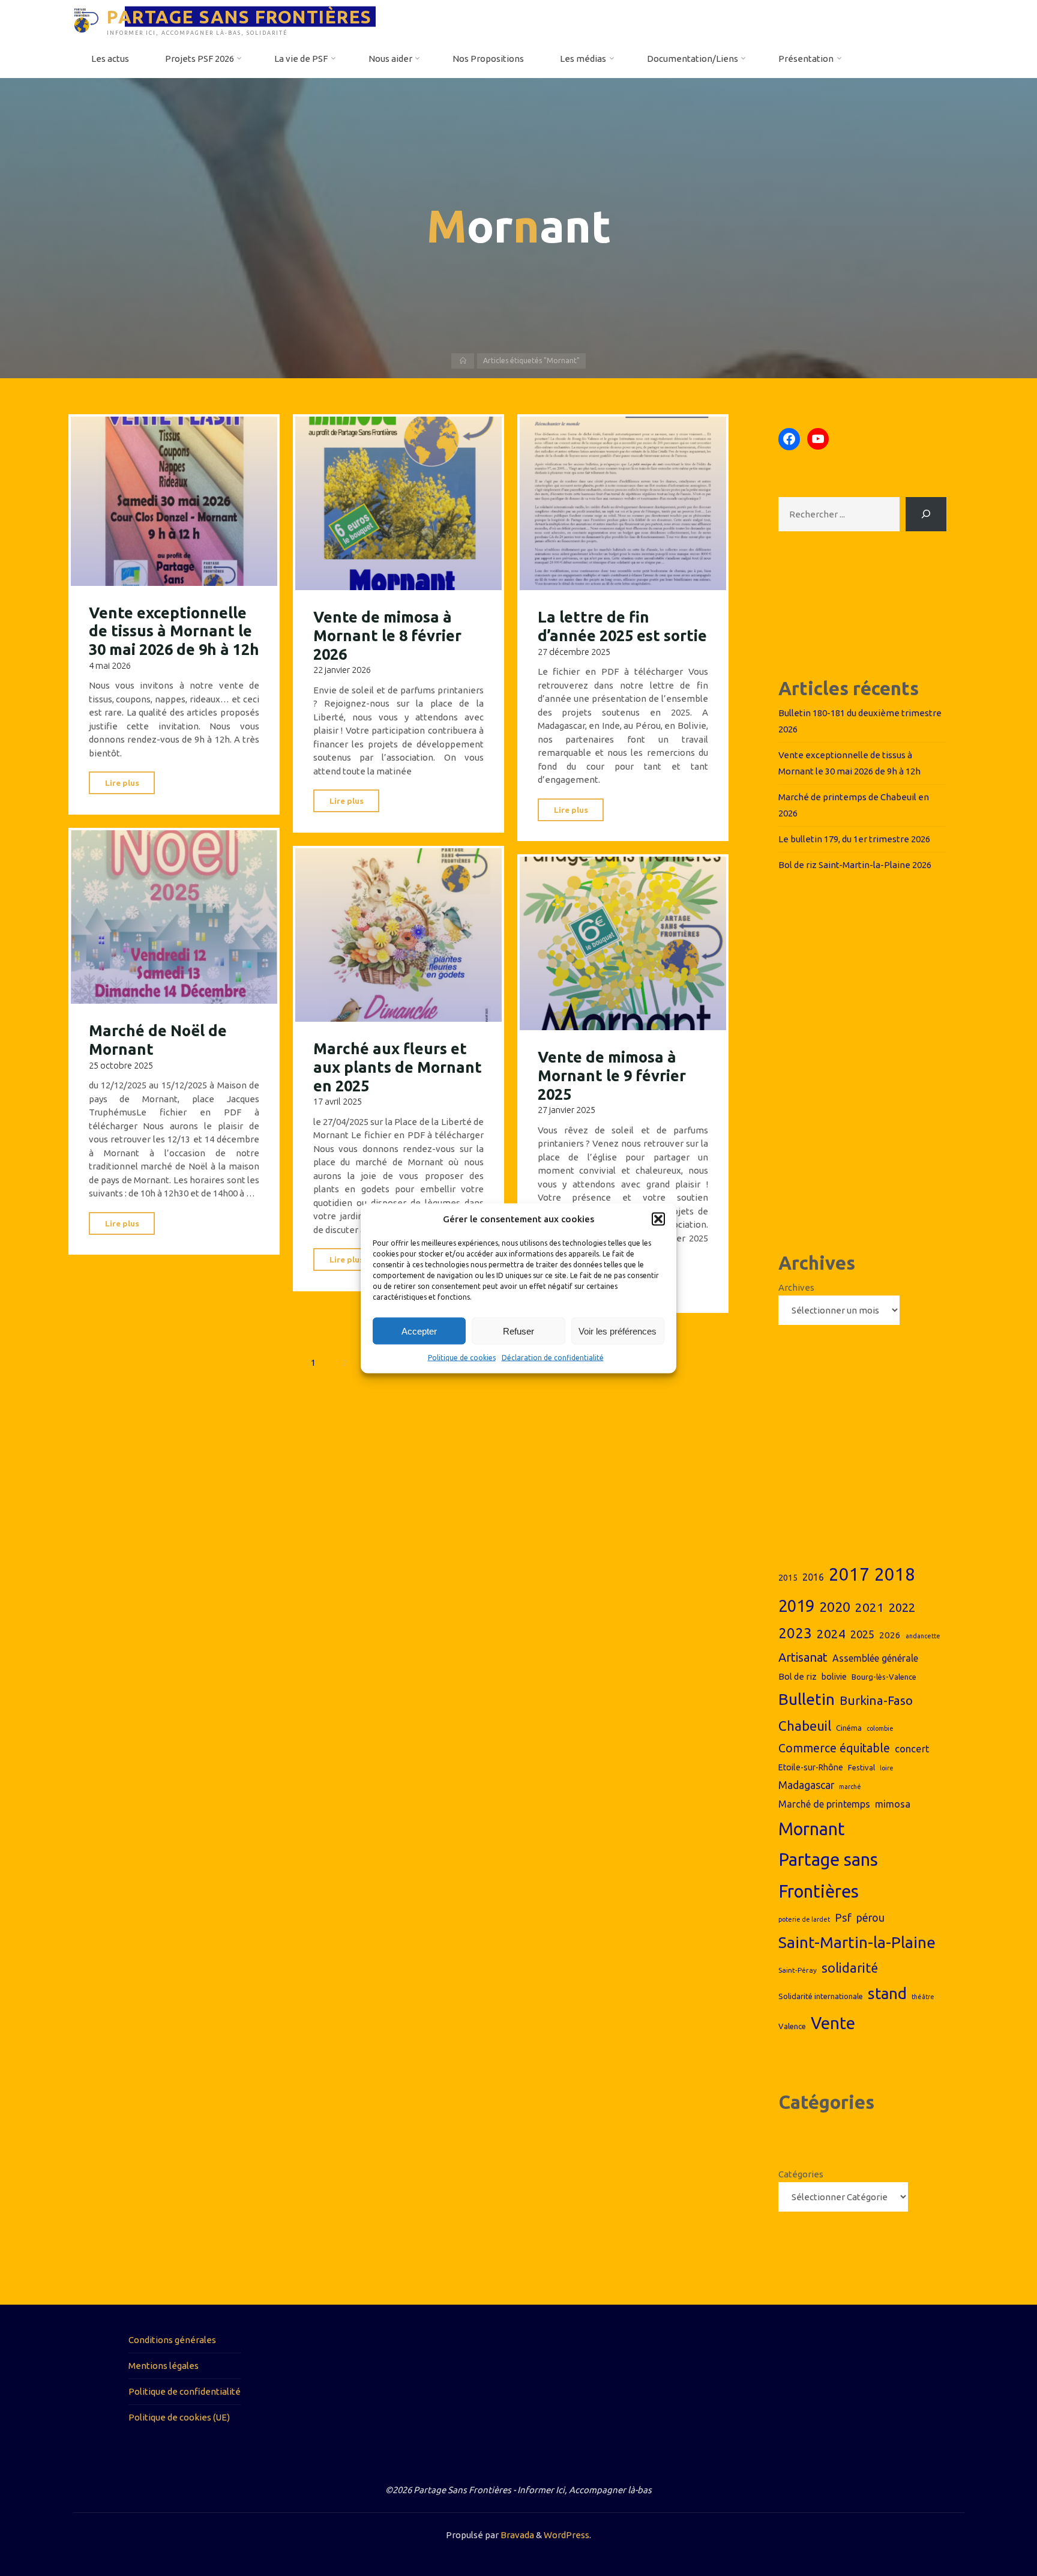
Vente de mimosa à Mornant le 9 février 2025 (612, 1076)
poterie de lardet (804, 1919)
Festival (861, 1767)
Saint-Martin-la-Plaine (857, 1942)
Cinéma (849, 1728)
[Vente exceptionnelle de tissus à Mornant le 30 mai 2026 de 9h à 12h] (174, 501)
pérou (870, 1918)
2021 (870, 1607)
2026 (890, 1635)
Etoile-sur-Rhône (811, 1767)
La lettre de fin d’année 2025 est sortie (622, 626)
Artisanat (803, 1657)
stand (887, 1993)
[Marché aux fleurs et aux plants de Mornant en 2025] (399, 935)
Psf (843, 1917)
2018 (895, 1574)
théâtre (923, 1997)
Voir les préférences (618, 1331)
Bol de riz (798, 1676)
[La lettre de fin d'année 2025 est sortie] (623, 504)
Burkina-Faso (876, 1700)
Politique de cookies (462, 1358)
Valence (792, 2026)
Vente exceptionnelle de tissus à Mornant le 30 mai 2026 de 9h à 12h (174, 631)
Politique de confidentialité (185, 2391)
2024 (831, 1633)
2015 (788, 1578)
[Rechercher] (926, 514)
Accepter (419, 1331)
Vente (833, 2023)
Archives (796, 1287)
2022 (902, 1607)
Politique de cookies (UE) (179, 2417)
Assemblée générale (875, 1658)
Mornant (812, 1829)
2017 (849, 1574)
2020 (835, 1607)
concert (912, 1748)
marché (850, 1787)
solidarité (850, 1968)
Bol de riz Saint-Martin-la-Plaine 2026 (855, 865)
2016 (813, 1577)
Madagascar (806, 1785)
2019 (796, 1606)
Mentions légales (164, 2366)
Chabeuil (805, 1726)
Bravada (516, 2535)
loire (887, 1768)
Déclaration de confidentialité (553, 1358)
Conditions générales (172, 2340)
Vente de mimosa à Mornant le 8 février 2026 (387, 635)
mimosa (893, 1804)
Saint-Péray (798, 1970)
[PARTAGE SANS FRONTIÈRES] (86, 20)
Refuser (518, 1331)
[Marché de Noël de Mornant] (174, 917)
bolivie (834, 1677)
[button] (658, 1219)
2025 (862, 1634)
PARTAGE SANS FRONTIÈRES (239, 16)
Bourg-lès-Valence (884, 1677)
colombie (880, 1728)
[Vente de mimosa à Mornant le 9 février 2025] (623, 944)
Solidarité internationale (821, 1996)
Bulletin (807, 1699)
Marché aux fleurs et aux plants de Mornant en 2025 (398, 1067)
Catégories (801, 2174)
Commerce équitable (834, 1748)
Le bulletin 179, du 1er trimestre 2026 (854, 839)
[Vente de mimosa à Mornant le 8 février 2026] (399, 504)
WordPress (567, 2535)
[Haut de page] (990, 2529)
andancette (923, 1636)
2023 (795, 1633)
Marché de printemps (824, 1804)
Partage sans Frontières (828, 1875)
